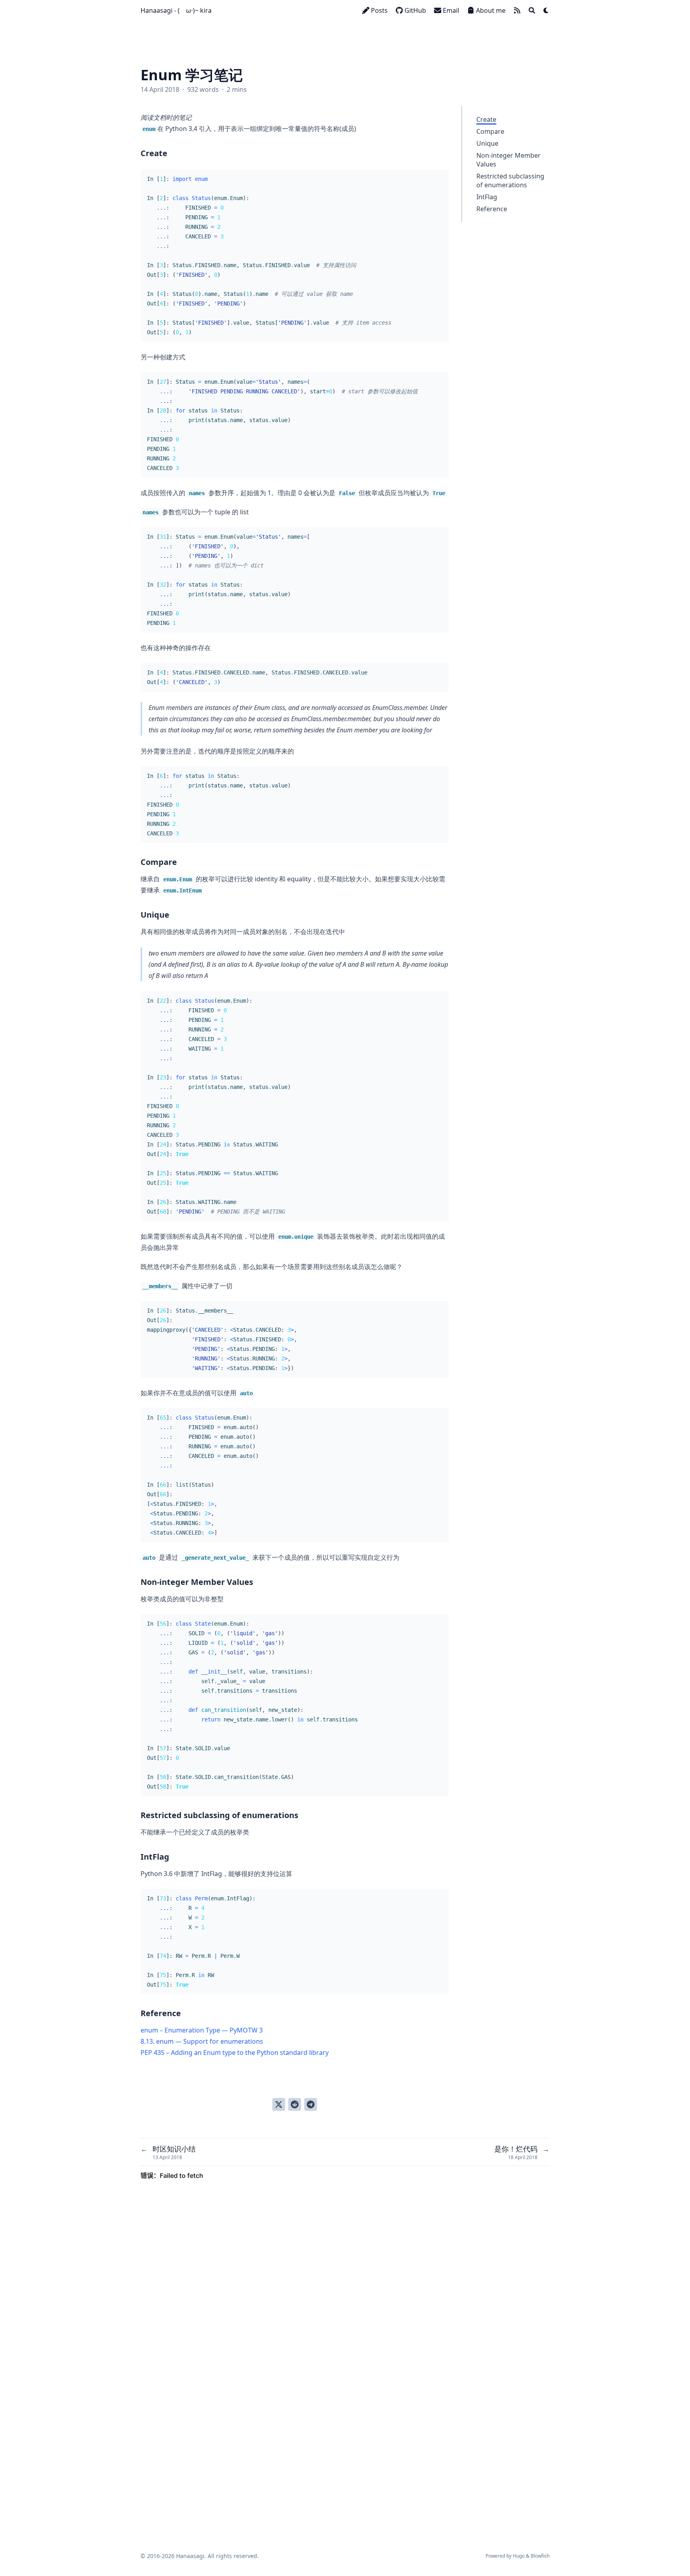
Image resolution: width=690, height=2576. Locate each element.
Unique (487, 143)
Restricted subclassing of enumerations (510, 180)
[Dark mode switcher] (546, 10)
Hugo (519, 2556)
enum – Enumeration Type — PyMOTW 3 (202, 2030)
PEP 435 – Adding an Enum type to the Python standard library (235, 2052)
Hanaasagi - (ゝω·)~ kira (176, 10)
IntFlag (487, 197)
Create (486, 119)
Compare (490, 131)
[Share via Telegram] (311, 2104)
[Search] (532, 10)
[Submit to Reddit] (295, 2104)
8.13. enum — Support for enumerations (202, 2041)
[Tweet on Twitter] (279, 2104)
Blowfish (540, 2556)
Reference (492, 209)
